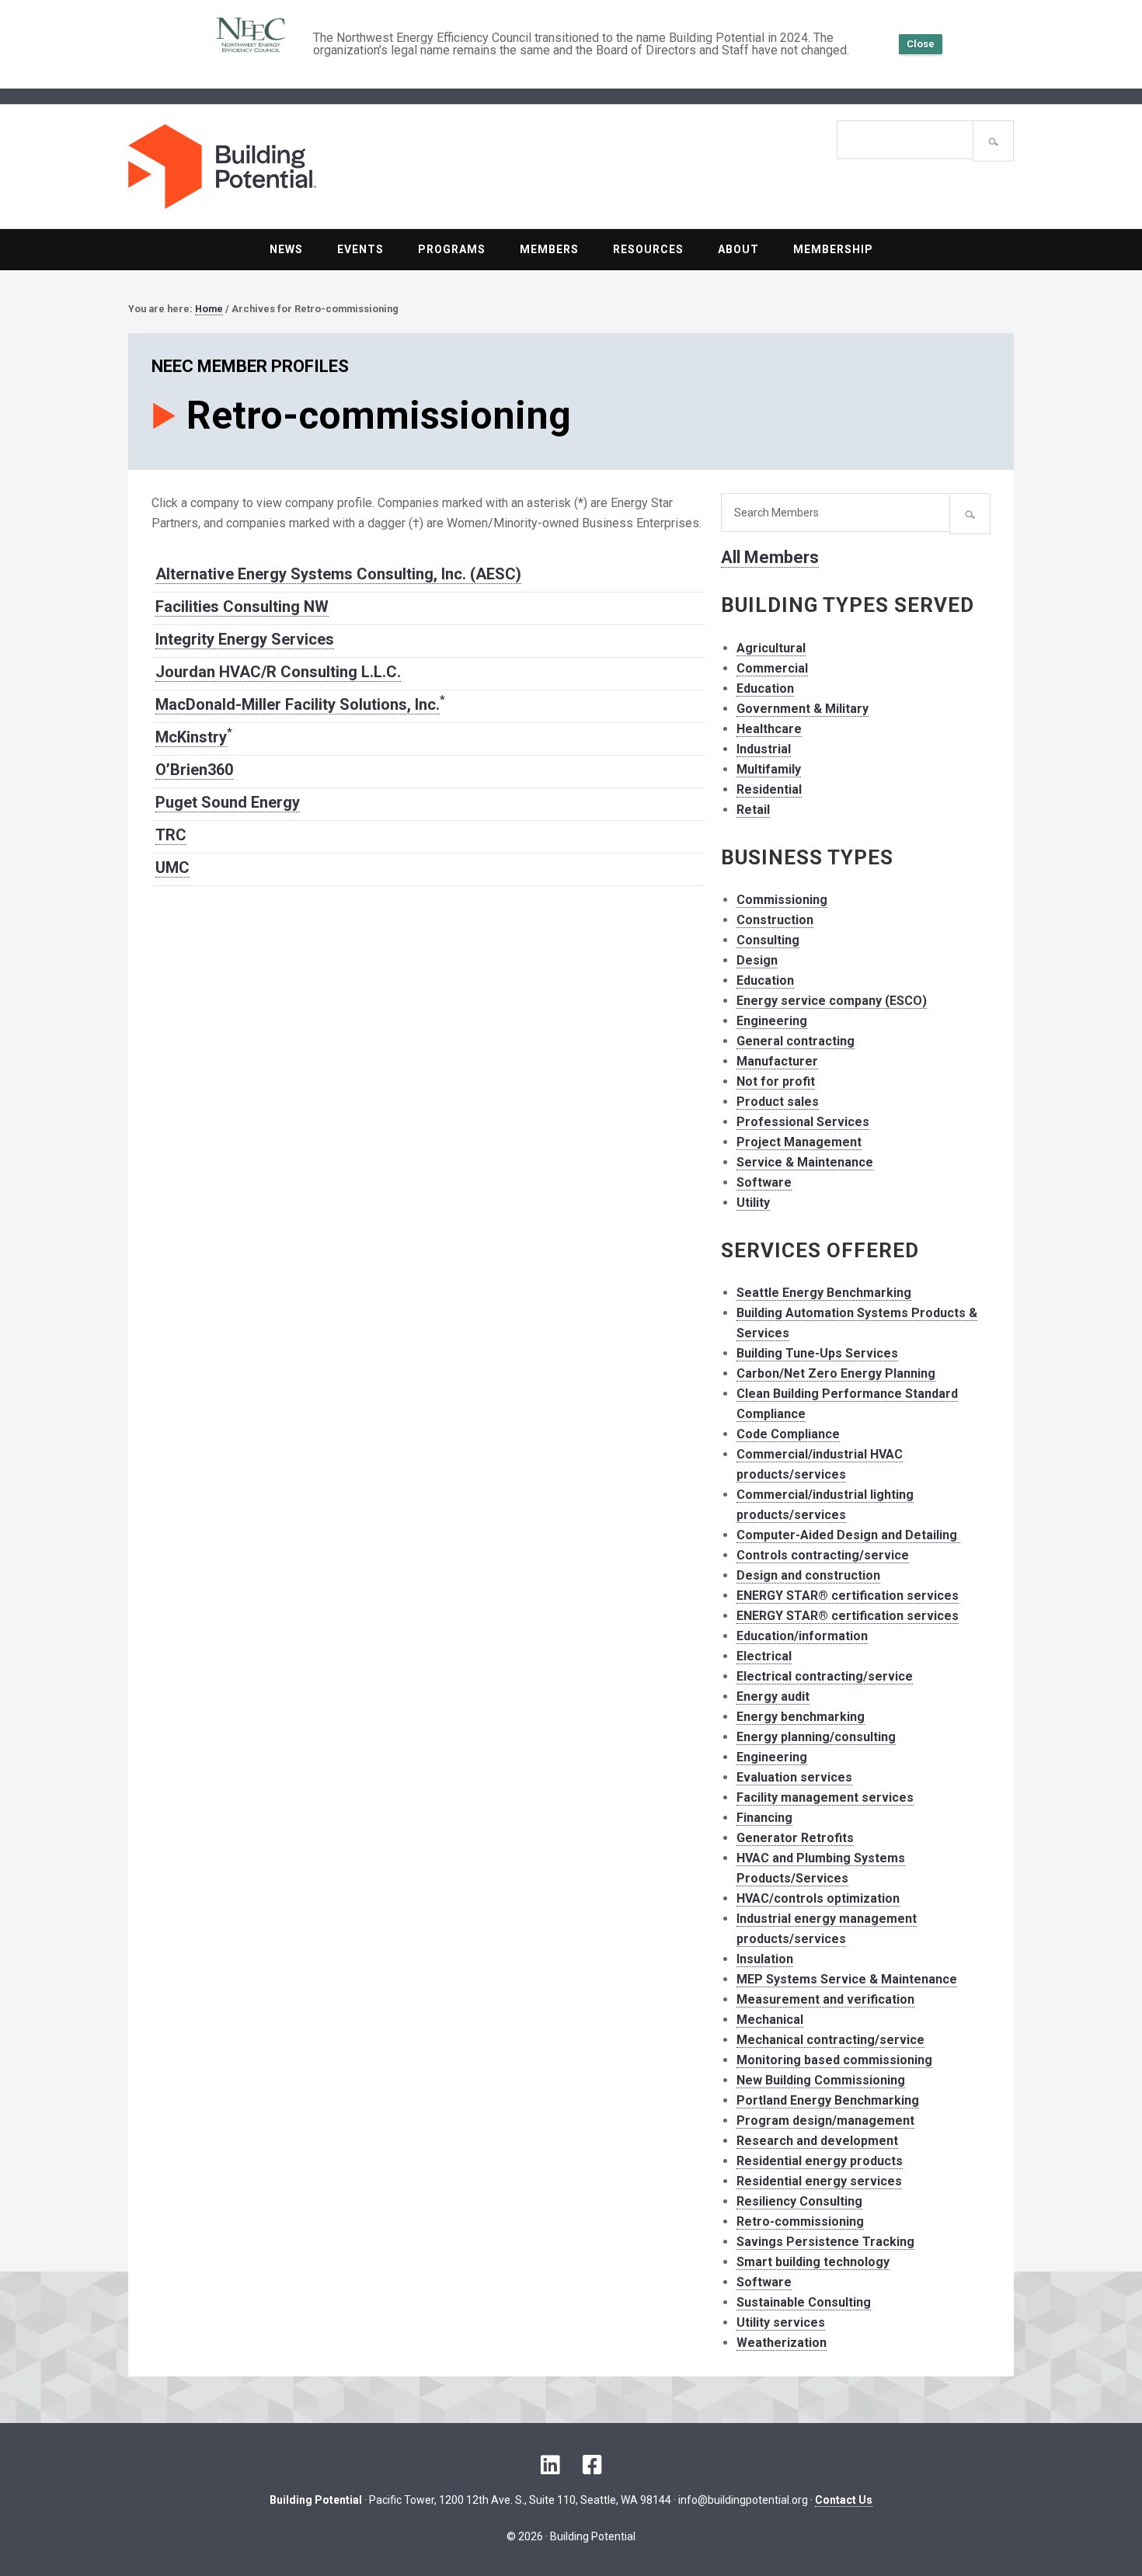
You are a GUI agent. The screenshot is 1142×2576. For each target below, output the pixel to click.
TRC (171, 835)
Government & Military (803, 709)
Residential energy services (819, 2181)
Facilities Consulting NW (242, 607)
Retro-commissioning (800, 2221)
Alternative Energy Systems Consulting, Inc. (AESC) (338, 574)
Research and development (817, 2141)
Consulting (768, 940)
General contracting (796, 1041)
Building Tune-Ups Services (817, 1353)
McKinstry (191, 737)
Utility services (781, 2322)
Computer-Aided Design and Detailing (848, 1535)
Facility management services (825, 1797)
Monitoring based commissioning (834, 2060)
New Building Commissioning (821, 2080)
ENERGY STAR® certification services (848, 1596)
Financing (764, 1818)
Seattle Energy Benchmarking (824, 1293)
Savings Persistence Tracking (825, 2242)
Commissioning (782, 900)
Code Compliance (788, 1434)
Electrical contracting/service (825, 1676)
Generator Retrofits (795, 1838)
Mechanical (770, 2020)
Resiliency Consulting (799, 2201)
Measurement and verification (825, 1999)
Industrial (764, 749)
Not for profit (776, 1081)
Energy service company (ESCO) (832, 1001)
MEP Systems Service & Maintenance (847, 1979)
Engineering (772, 1021)
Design (757, 960)
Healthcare (769, 729)
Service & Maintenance (805, 1162)
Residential (769, 789)
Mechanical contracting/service (830, 2040)
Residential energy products (820, 2161)
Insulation (765, 1959)
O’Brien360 (194, 770)
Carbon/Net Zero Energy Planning (836, 1373)
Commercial (772, 668)
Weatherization (782, 2343)
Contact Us (844, 2500)
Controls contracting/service (823, 1555)
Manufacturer (777, 1061)
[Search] (993, 141)
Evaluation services (794, 1777)
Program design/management (825, 2121)
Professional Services (803, 1122)
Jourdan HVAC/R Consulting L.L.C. (278, 672)
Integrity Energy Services (245, 639)
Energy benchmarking (801, 1717)
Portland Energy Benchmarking (828, 2100)
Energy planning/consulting (816, 1737)
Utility (753, 1203)
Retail (753, 810)
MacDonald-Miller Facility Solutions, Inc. (298, 704)
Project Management (799, 1142)
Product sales (778, 1102)
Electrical (764, 1656)
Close (921, 44)
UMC (172, 867)
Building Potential (350, 167)
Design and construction (808, 1575)
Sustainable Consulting (804, 2302)
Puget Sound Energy (228, 802)
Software (764, 1182)
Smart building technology (813, 2262)
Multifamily (769, 769)
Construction (775, 920)
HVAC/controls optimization (818, 1898)
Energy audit (773, 1696)
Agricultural (771, 648)
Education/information (802, 1636)
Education (765, 688)
